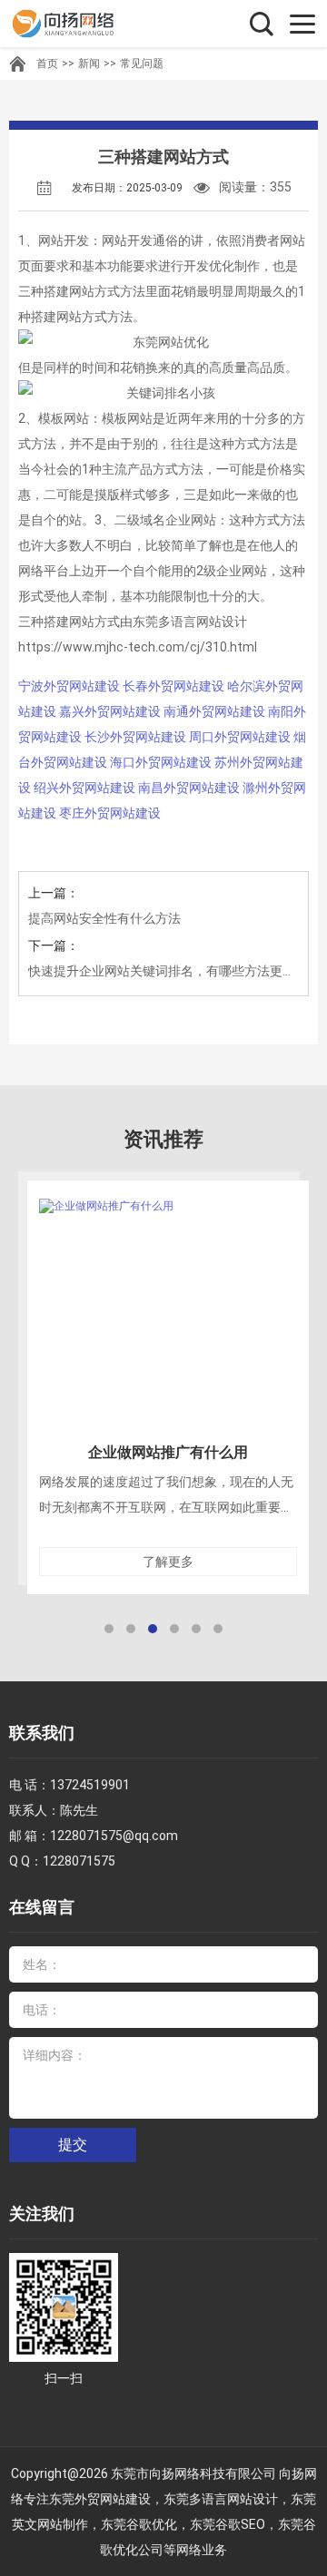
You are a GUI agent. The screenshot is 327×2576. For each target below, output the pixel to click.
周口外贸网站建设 (240, 737)
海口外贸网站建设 (161, 762)
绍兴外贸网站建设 (84, 788)
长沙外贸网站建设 (135, 737)
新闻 (89, 64)
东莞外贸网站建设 (100, 2499)
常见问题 (142, 64)
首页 (47, 64)
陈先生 (79, 1810)
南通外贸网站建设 (214, 711)
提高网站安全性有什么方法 (104, 918)
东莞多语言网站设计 (221, 2499)
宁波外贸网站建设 (69, 686)
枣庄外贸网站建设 (110, 813)
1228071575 (79, 1861)
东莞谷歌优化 (139, 2524)
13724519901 (90, 1785)
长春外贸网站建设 (173, 686)
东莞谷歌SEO (228, 2524)
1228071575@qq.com (114, 1836)
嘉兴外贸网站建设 (110, 711)
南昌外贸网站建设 (189, 788)
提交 (73, 2145)
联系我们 (42, 1733)
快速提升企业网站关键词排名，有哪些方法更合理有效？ (163, 971)
